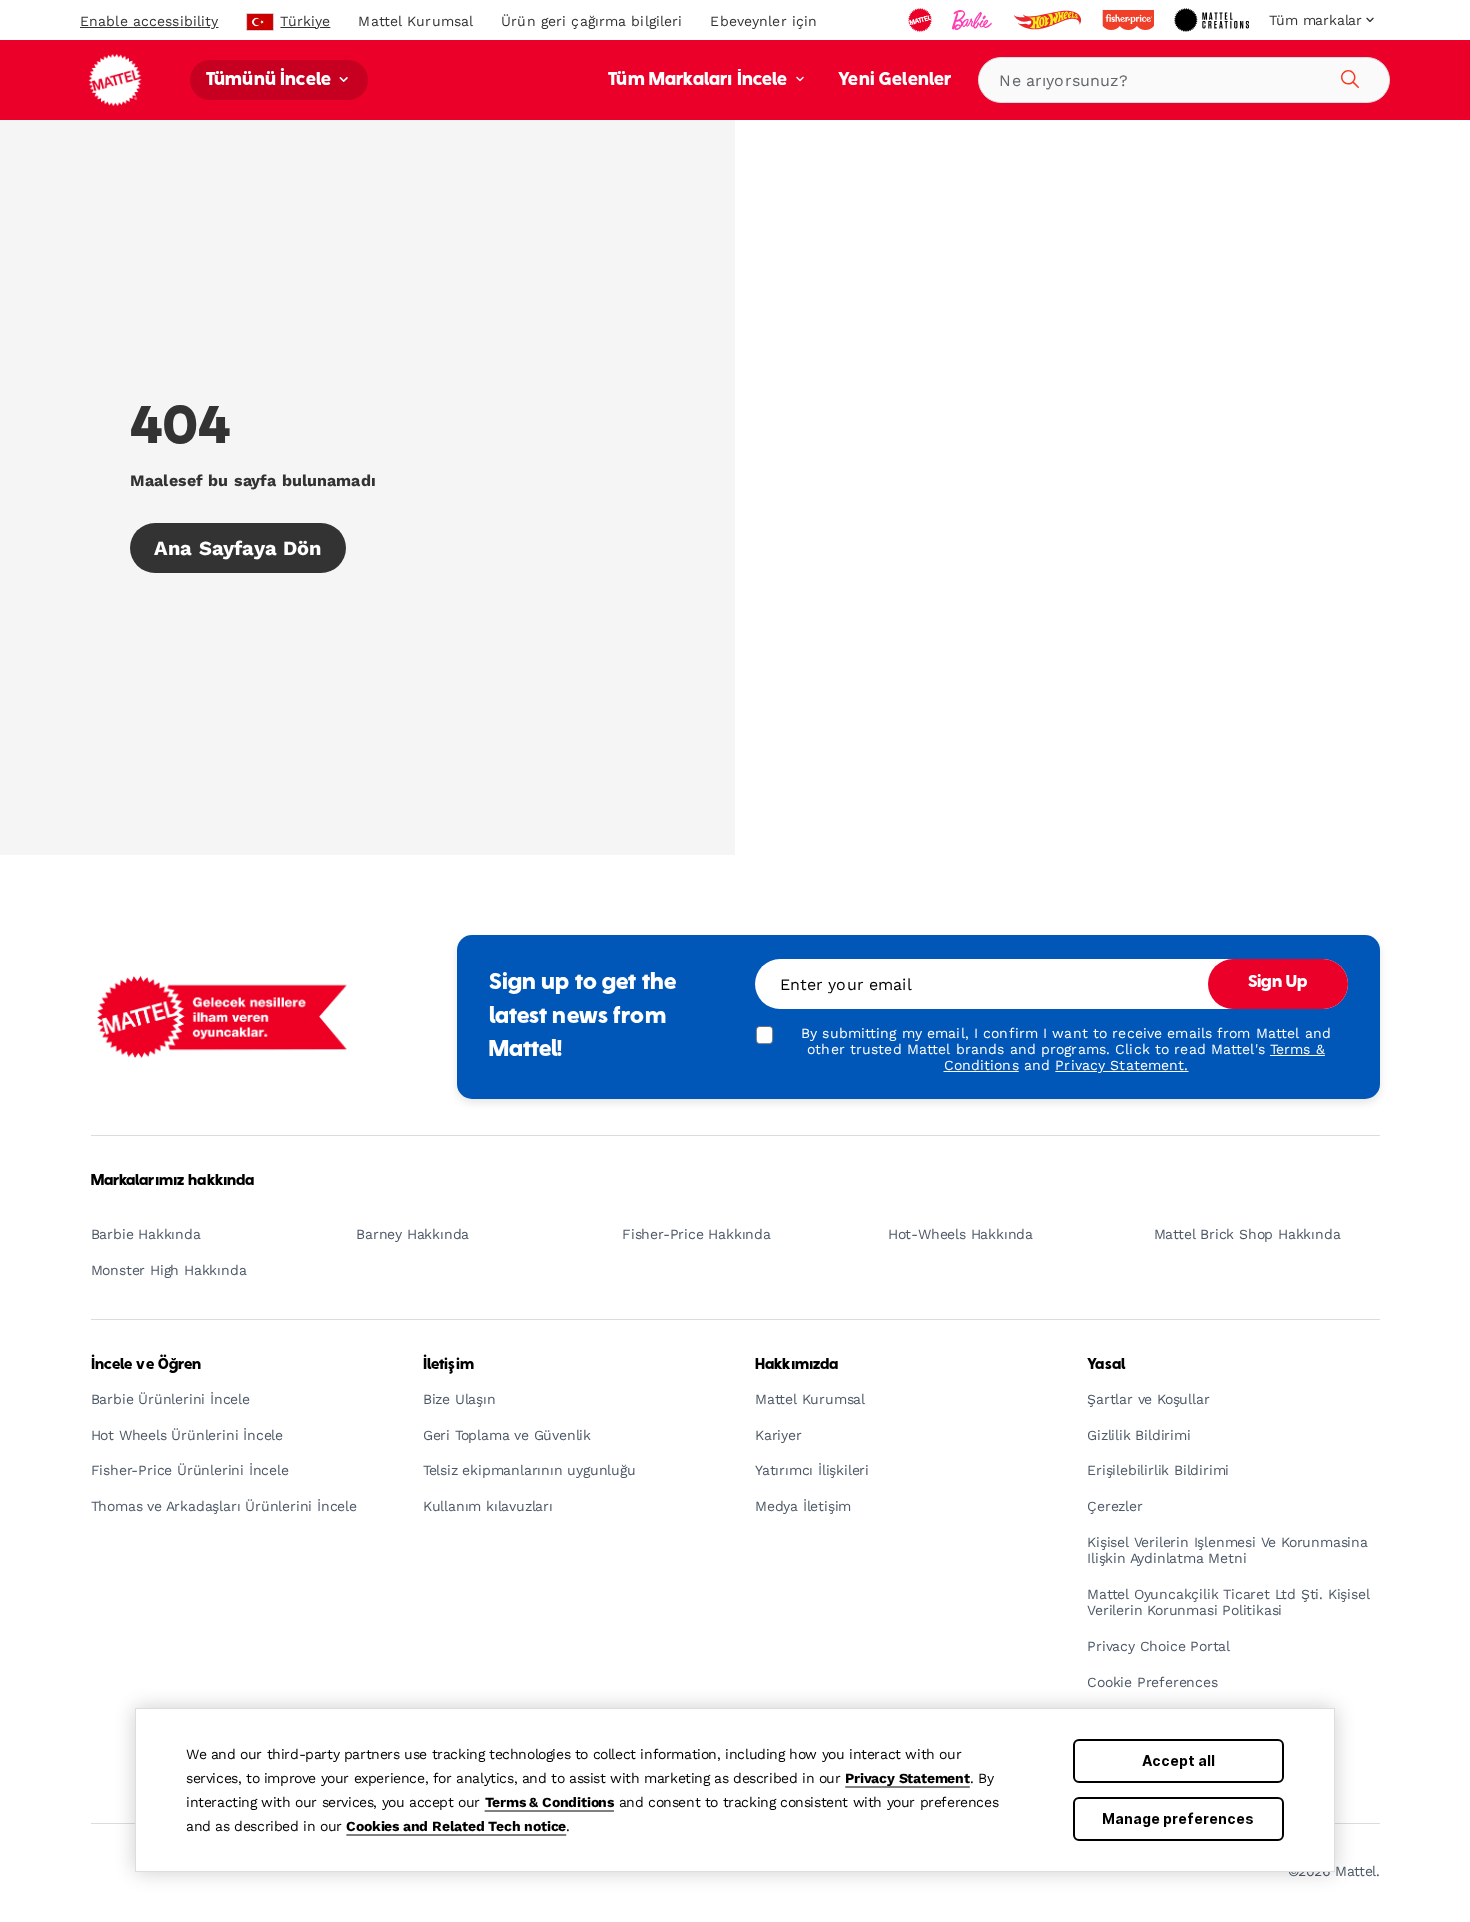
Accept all (1178, 1760)
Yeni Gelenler (894, 80)
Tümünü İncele (270, 80)
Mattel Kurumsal (415, 21)
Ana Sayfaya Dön (238, 548)
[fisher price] (1130, 20)
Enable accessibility (149, 21)
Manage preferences (1178, 1818)
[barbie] (974, 20)
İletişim (448, 1365)
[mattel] (922, 20)
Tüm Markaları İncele (699, 80)
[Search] (1347, 76)
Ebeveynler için (763, 21)
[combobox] (1184, 80)
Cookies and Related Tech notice (456, 1826)
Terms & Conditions (549, 1802)
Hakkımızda (796, 1365)
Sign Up (1278, 983)
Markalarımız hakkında (173, 1181)
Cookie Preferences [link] (1152, 1682)
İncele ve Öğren (146, 1365)
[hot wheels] (1049, 20)
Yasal (1106, 1365)
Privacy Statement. (1121, 1065)
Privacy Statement (907, 1778)
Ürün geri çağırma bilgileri (591, 21)
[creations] (1213, 20)
